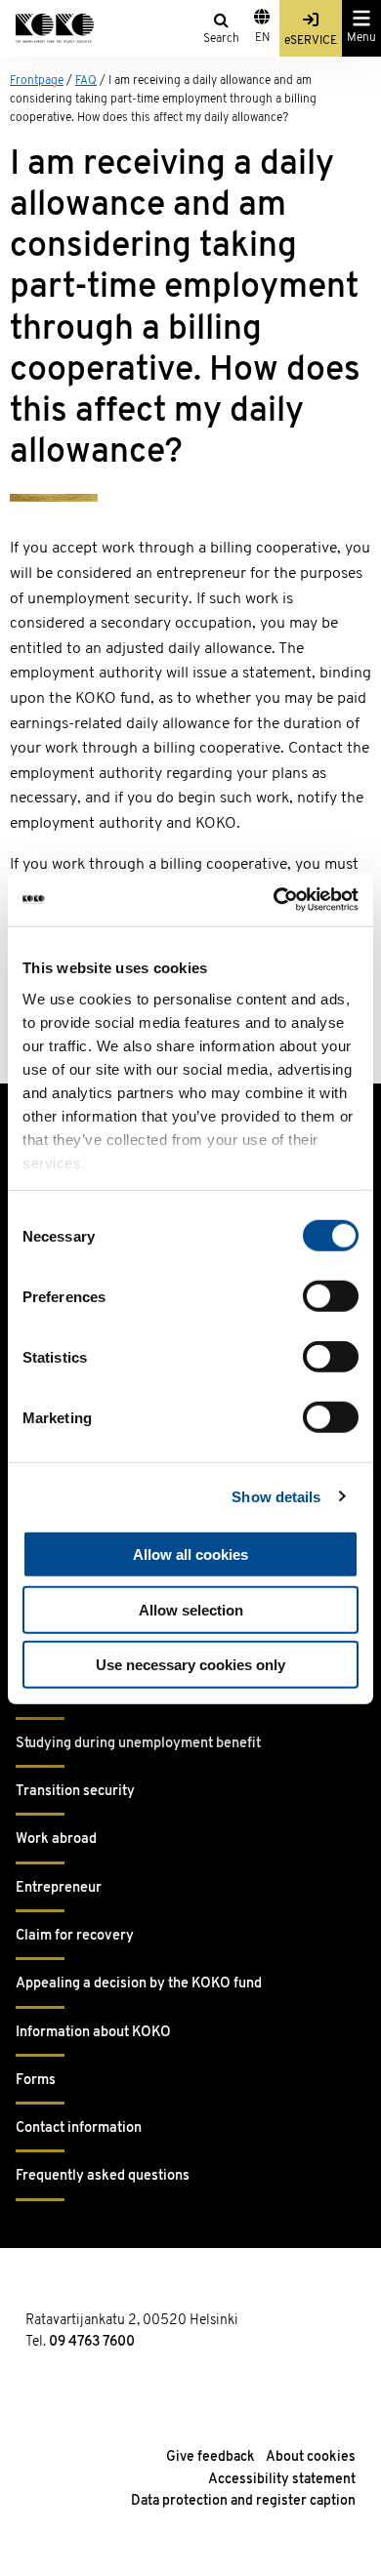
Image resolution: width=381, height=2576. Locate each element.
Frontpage (37, 81)
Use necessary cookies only (190, 1665)
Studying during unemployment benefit (138, 1744)
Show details (276, 1496)
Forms (36, 2081)
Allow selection (191, 1609)
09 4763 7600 (92, 2342)
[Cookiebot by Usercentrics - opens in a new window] (274, 899)
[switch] (331, 1296)
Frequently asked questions (103, 2176)
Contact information (79, 2128)
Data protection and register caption (243, 2501)
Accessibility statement (282, 2480)
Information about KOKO (93, 2033)
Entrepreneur (59, 1888)
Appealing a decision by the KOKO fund (139, 1984)
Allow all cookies (190, 1554)
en (262, 38)
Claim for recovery (75, 1936)
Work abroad (56, 1840)
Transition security (75, 1792)
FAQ (86, 81)
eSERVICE (311, 41)
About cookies (311, 2457)
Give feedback (211, 2457)
